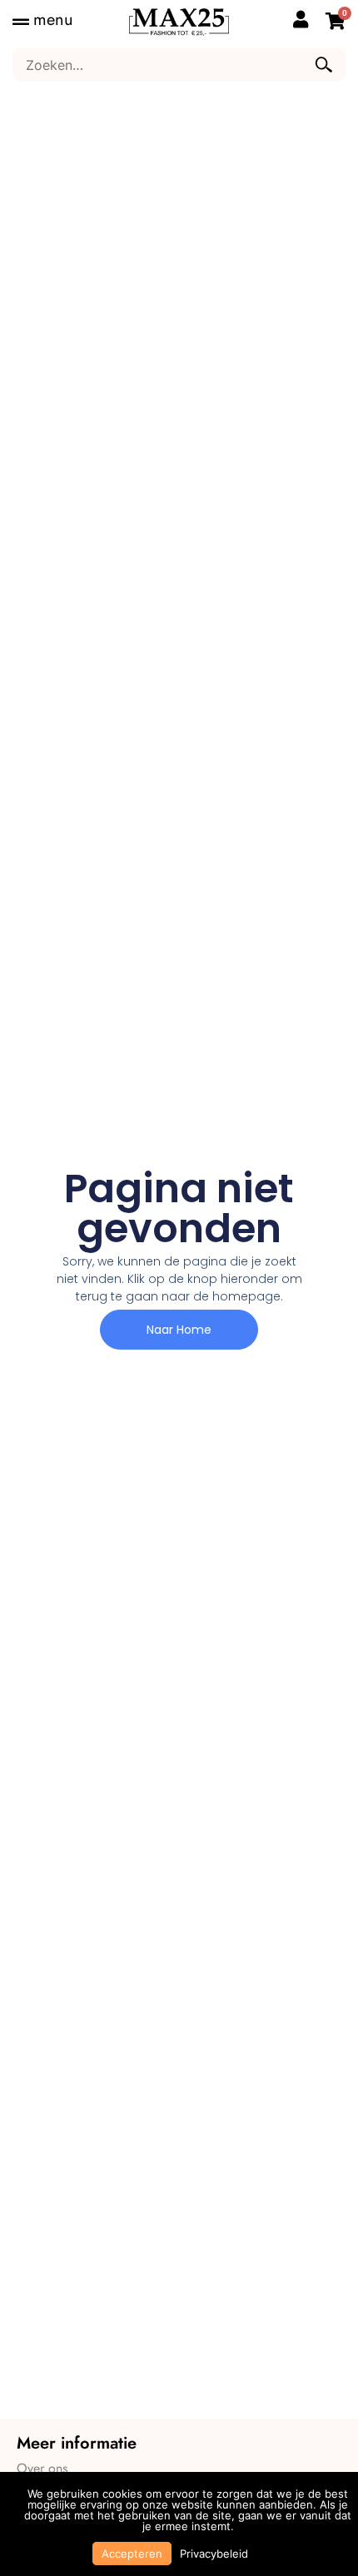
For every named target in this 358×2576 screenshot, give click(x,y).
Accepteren (132, 2554)
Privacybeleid (214, 2554)
